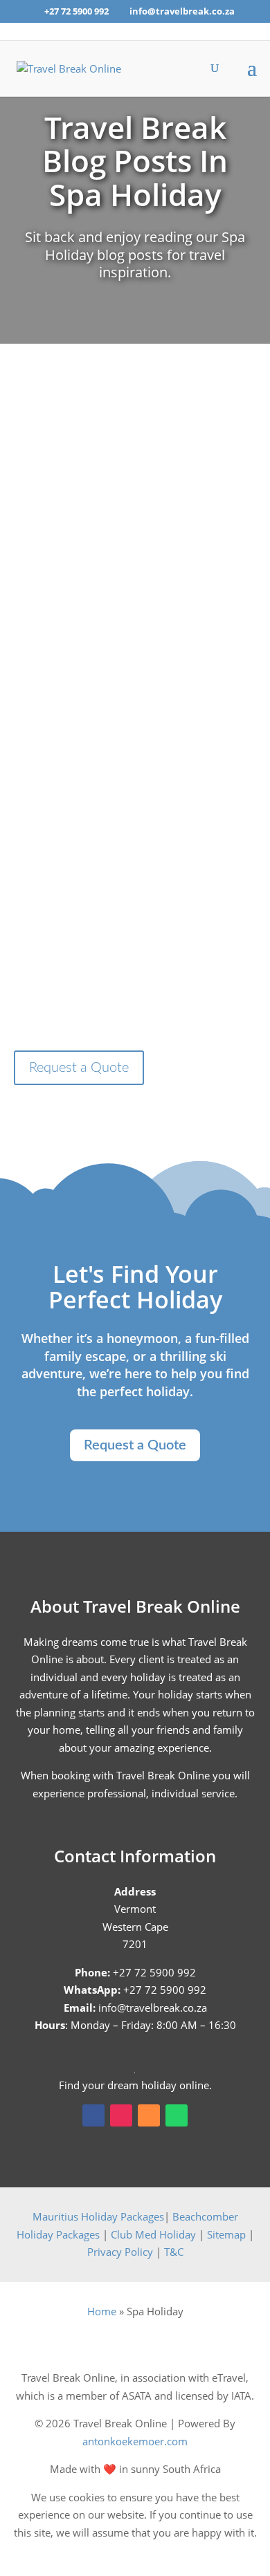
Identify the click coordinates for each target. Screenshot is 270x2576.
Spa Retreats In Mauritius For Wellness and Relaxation (135, 693)
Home (102, 2311)
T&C (174, 2252)
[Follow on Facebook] (93, 2115)
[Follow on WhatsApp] (177, 2115)
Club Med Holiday (153, 2234)
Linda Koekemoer (105, 728)
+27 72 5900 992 (76, 11)
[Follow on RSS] (149, 2115)
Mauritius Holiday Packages (98, 2216)
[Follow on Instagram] (121, 2115)
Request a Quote (79, 1068)
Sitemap (226, 2234)
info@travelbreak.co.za (153, 2008)
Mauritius (135, 746)
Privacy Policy (120, 2252)
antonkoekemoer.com (135, 2441)
